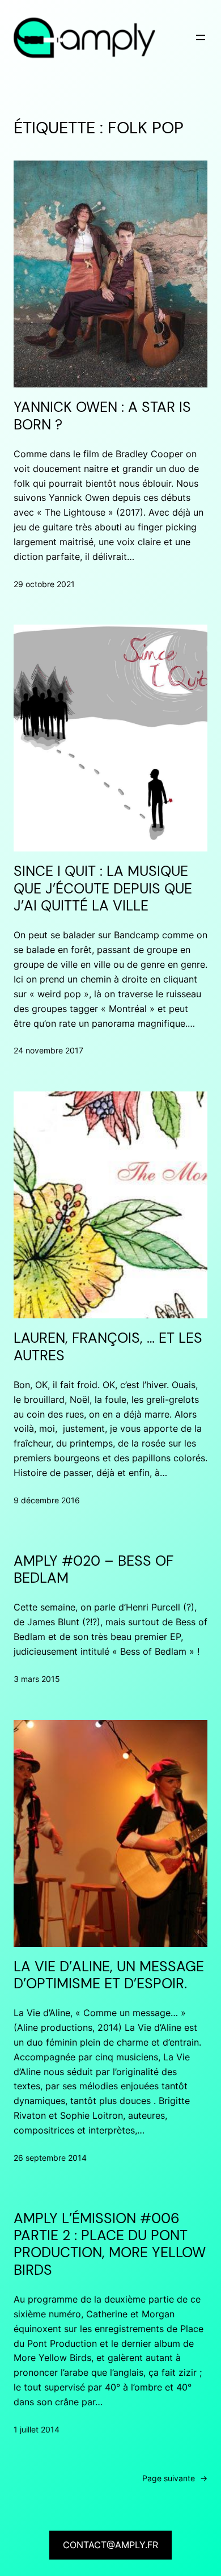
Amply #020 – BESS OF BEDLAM (93, 1570)
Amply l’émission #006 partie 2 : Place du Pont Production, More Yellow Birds (110, 2244)
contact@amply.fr (110, 2545)
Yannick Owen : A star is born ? (102, 416)
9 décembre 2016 (47, 1500)
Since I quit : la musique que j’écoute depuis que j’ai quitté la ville (103, 889)
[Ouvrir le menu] (201, 37)
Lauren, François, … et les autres (108, 1347)
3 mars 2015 (37, 1679)
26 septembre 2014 (50, 2158)
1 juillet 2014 (37, 2429)
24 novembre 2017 (48, 1050)
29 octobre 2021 (44, 584)
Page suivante (175, 2478)
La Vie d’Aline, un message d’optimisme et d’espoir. (109, 1976)
